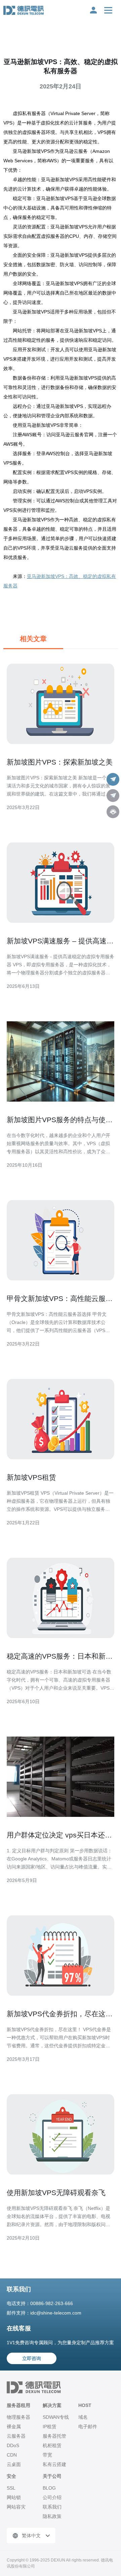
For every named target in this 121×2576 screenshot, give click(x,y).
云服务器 (16, 2436)
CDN (12, 2455)
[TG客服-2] (113, 796)
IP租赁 (50, 2427)
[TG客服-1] (113, 779)
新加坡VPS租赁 (31, 1477)
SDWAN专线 (56, 2417)
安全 (11, 2476)
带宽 (47, 2455)
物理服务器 (18, 2417)
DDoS (13, 2445)
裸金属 (14, 2427)
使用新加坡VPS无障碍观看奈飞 (56, 2193)
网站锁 (14, 2497)
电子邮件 (88, 2427)
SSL (11, 2488)
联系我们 (52, 2507)
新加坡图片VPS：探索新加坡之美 (60, 762)
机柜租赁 (52, 2445)
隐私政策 (52, 2516)
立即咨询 (32, 2358)
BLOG (49, 2488)
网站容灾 (16, 2507)
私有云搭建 (54, 2464)
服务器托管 (54, 2436)
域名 (83, 2417)
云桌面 (14, 2464)
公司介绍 (52, 2497)
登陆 (93, 10)
